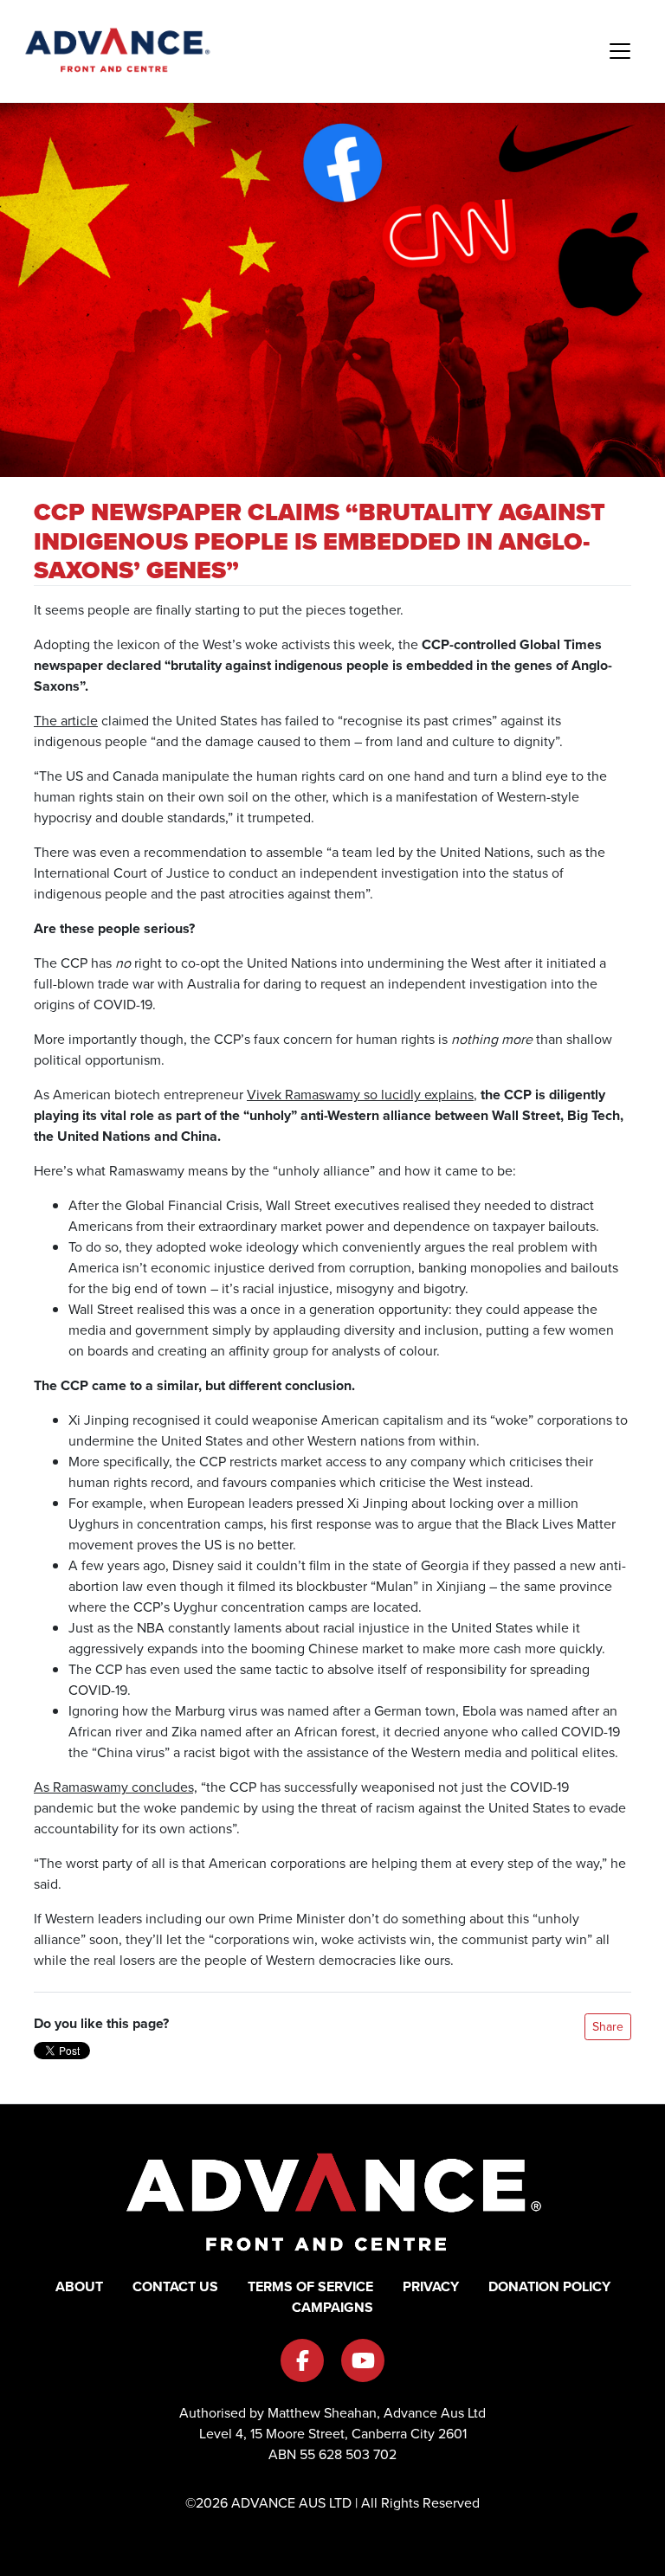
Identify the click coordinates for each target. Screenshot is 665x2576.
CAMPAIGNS (332, 2307)
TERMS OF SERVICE (310, 2286)
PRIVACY (431, 2286)
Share (608, 2027)
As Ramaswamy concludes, (116, 1787)
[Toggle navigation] (620, 51)
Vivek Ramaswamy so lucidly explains (360, 1095)
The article (66, 721)
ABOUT (79, 2286)
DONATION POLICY (549, 2286)
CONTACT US (175, 2286)
